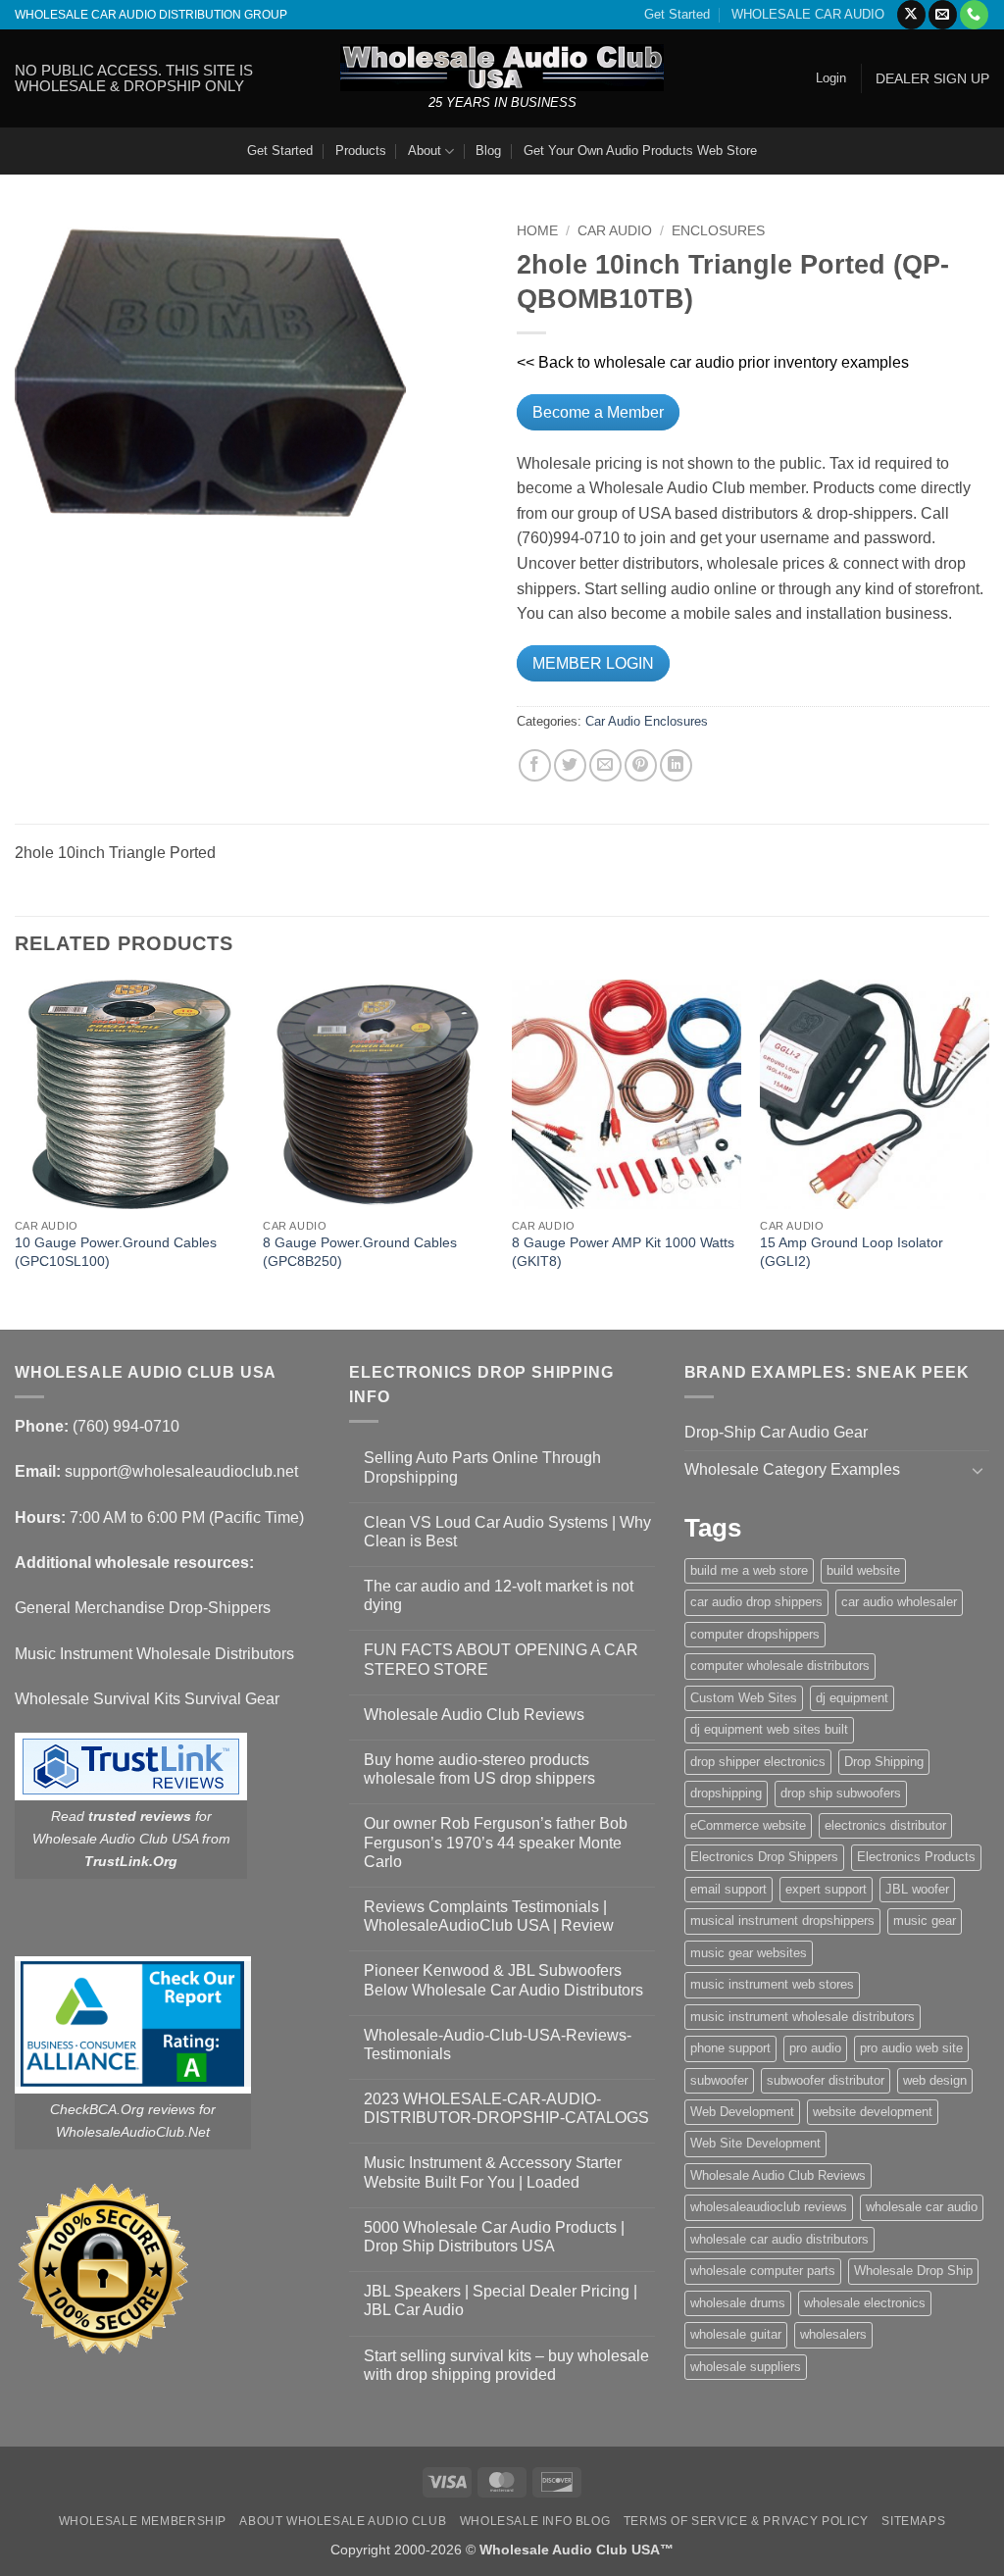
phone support (730, 2048)
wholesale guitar (736, 2334)
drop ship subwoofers (841, 1793)
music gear (925, 1920)
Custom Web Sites (744, 1698)
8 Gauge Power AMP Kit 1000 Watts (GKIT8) (623, 1252)
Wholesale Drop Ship (913, 2271)
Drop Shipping (884, 1762)
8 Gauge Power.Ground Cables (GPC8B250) (360, 1252)
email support (728, 1889)
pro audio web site (911, 2048)
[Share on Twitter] (570, 765)
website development (873, 2112)
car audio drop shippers (756, 1602)
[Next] (988, 1153)
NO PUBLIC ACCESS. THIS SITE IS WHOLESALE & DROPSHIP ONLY (134, 78)
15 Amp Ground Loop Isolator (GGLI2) (852, 1252)
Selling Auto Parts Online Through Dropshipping (482, 1467)
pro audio (815, 2048)
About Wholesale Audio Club (343, 2521)
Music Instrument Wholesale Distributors (154, 1654)
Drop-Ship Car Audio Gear (776, 1432)
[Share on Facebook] (535, 765)
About (425, 151)
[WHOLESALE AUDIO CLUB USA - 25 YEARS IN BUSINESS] (502, 67)
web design (935, 2080)
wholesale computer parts (763, 2271)
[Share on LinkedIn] (676, 765)
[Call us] (974, 15)
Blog (488, 151)
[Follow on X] (911, 15)
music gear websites (749, 1953)
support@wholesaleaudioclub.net (181, 1471)
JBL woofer (917, 1889)
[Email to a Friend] (605, 765)
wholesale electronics (865, 2303)
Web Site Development (755, 2143)
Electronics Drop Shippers (764, 1857)
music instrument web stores (772, 1984)
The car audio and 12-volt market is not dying (499, 1595)
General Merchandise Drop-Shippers (143, 1608)
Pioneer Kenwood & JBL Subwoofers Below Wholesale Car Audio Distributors (503, 1980)
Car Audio (615, 231)
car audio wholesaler (899, 1602)
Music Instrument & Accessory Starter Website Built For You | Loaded (493, 2172)
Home (537, 231)
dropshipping (726, 1793)
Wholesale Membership (143, 2521)
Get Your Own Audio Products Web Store (640, 151)
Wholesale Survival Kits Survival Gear (147, 1699)
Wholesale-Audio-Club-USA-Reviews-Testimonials (498, 2045)
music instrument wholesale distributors (803, 2017)
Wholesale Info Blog (535, 2521)
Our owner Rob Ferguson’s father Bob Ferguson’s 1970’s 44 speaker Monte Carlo (496, 1842)
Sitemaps (913, 2521)
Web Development (742, 2112)
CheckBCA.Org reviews (123, 2109)
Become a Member (598, 412)
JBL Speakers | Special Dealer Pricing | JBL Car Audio (501, 2300)
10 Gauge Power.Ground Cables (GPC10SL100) (116, 1252)
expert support (826, 1889)
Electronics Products (916, 1857)
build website (863, 1570)
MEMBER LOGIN (593, 663)
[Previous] (16, 1153)
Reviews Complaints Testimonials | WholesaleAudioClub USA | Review (489, 1916)
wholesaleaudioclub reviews (769, 2207)
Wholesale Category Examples (792, 1469)
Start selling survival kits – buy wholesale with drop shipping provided (506, 2365)
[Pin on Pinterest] (641, 765)
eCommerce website (748, 1825)
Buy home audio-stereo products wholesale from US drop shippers (479, 1769)
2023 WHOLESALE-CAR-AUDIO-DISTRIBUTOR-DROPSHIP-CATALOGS (506, 2108)
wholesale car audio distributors (779, 2239)
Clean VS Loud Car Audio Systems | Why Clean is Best (507, 1532)
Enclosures (718, 231)
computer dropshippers (755, 1634)
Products (361, 151)
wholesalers (833, 2334)
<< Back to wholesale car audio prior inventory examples (713, 362)
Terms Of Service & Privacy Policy (746, 2521)
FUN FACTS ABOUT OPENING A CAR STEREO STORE (501, 1659)
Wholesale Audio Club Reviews (474, 1715)
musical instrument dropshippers (782, 1920)
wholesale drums (738, 2303)
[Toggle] (978, 1470)
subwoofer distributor (826, 2080)
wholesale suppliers (746, 2367)
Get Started (677, 14)
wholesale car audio (922, 2207)
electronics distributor (885, 1825)
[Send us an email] (943, 15)
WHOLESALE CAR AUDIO (808, 14)
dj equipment (852, 1698)
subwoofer (719, 2080)
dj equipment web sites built (769, 1729)
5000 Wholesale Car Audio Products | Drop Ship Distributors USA (494, 2237)
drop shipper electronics (758, 1762)
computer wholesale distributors (780, 1666)
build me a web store (749, 1570)
